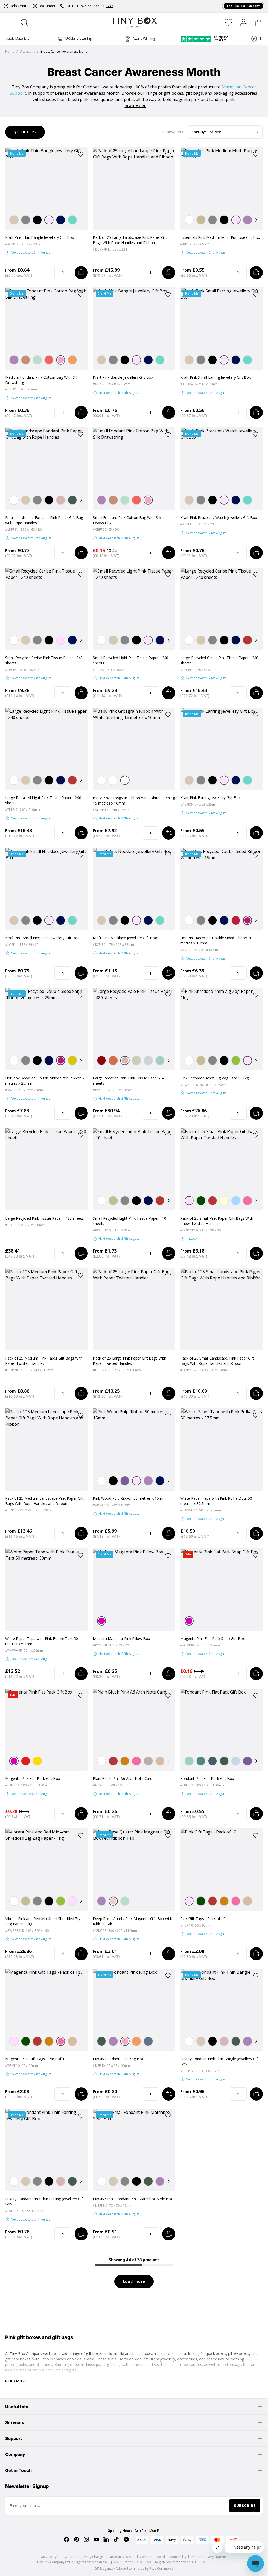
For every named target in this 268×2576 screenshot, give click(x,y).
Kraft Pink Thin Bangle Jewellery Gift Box (40, 237)
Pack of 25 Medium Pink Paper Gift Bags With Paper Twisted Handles (44, 1361)
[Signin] (244, 22)
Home (10, 52)
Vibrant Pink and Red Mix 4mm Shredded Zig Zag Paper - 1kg (43, 1921)
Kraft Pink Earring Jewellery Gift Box (210, 798)
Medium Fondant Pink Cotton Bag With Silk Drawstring (42, 380)
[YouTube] (96, 2539)
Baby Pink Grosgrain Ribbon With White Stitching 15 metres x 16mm (134, 800)
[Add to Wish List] (81, 154)
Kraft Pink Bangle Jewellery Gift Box (123, 377)
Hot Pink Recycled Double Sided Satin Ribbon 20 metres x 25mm (46, 1081)
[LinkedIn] (106, 2539)
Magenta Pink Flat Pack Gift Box (33, 1778)
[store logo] (134, 22)
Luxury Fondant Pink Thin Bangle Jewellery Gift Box (220, 2061)
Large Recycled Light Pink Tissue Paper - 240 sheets (43, 800)
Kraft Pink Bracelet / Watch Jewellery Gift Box (219, 517)
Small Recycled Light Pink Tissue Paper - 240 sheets (131, 660)
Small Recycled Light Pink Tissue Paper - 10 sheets (130, 1221)
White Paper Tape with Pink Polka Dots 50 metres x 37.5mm (216, 1501)
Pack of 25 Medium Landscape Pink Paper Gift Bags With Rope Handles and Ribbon (44, 1501)
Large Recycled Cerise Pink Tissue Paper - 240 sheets (219, 660)
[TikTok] (116, 2539)
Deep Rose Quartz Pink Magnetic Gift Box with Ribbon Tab (133, 1921)
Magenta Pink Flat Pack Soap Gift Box (213, 1638)
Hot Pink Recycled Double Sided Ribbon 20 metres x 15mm (216, 940)
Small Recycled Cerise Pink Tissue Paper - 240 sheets (44, 660)
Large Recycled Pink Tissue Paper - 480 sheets (45, 1218)
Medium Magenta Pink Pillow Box (121, 1638)
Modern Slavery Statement (210, 2557)
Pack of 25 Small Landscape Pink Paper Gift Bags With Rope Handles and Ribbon (217, 1361)
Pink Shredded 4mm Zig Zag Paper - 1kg (214, 1078)
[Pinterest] (76, 2539)
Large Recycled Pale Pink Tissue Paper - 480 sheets (130, 1081)
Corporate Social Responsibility (163, 2557)
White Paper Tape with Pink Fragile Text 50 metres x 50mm (42, 1641)
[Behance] (126, 2539)
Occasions (27, 52)
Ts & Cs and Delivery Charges (83, 2557)
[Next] (256, 220)
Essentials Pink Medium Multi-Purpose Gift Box (220, 237)
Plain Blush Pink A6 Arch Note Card (123, 1778)
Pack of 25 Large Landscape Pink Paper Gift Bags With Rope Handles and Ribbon (130, 240)
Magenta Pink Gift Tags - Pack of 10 (36, 2059)
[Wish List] (228, 22)
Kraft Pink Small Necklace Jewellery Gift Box (42, 938)
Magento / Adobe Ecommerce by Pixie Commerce (137, 2569)
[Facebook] (66, 2539)
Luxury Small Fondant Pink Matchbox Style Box (133, 2199)
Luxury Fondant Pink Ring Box (118, 2059)
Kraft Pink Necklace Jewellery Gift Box (125, 938)
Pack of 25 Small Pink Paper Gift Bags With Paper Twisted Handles (217, 1221)
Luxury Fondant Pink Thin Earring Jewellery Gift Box (45, 2201)
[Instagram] (86, 2539)
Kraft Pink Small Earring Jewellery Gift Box (216, 377)
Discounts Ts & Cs (122, 2557)
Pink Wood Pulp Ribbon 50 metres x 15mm (129, 1498)
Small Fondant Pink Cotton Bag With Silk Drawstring (127, 520)
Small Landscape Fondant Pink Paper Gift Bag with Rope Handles (44, 520)
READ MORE (135, 106)
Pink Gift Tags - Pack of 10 (203, 1919)
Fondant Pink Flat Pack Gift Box (207, 1778)
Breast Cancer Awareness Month (64, 52)
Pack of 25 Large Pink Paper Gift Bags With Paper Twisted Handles (130, 1361)
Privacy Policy (47, 2557)
